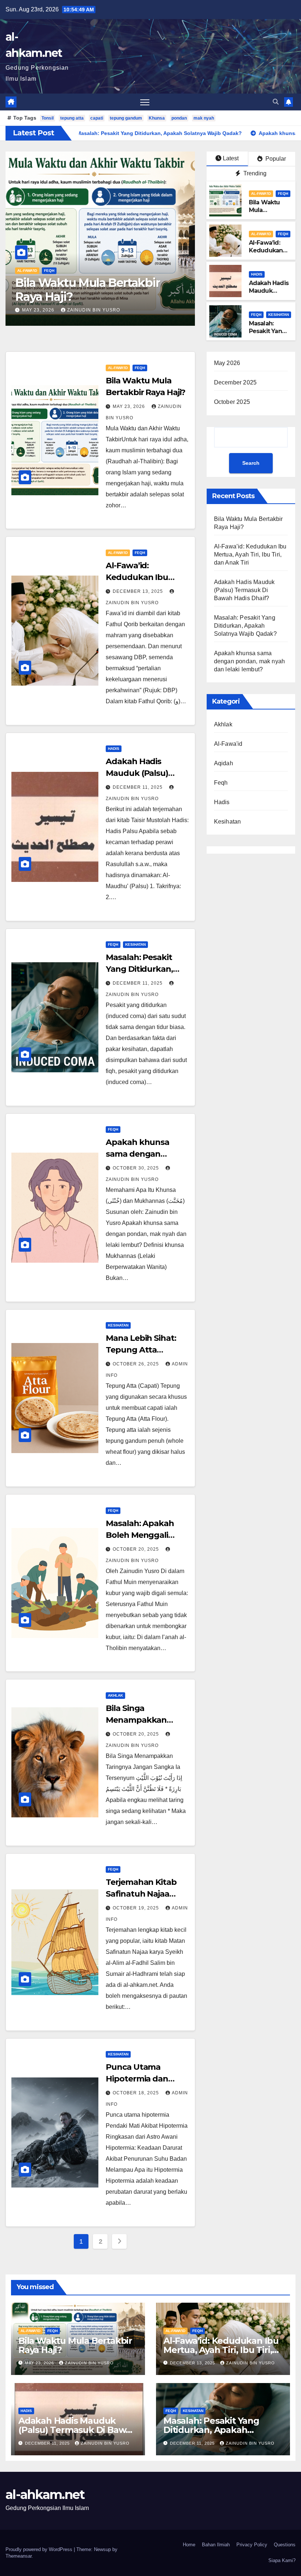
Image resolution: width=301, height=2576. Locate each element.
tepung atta (72, 118)
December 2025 (235, 382)
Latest (231, 158)
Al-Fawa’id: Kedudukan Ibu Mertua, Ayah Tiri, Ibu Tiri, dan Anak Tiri (97, 297)
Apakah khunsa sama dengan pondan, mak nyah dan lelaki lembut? (250, 661)
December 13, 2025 (48, 310)
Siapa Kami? (282, 2560)
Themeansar (19, 2556)
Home (189, 2545)
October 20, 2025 (137, 1549)
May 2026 (227, 363)
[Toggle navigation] (145, 102)
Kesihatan (279, 315)
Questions (285, 2545)
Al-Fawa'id (27, 271)
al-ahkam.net (45, 2495)
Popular (275, 159)
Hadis (257, 274)
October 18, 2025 (137, 2093)
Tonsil (48, 118)
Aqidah (224, 763)
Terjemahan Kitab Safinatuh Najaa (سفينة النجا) (141, 1894)
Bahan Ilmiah (216, 2545)
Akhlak (115, 1695)
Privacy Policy (252, 2545)
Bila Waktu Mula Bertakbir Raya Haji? (264, 214)
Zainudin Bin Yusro (112, 310)
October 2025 (232, 402)
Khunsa (157, 118)
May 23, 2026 (130, 406)
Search (251, 463)
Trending (254, 173)
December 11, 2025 (138, 787)
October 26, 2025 (137, 1364)
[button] (276, 102)
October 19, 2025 (137, 1908)
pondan (179, 118)
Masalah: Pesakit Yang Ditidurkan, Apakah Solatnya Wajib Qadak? (245, 626)
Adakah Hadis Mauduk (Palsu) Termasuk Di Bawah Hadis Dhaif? (244, 590)
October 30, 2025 (137, 1168)
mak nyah (204, 118)
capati (97, 118)
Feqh (49, 271)
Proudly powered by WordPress (40, 2549)
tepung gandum (126, 118)
